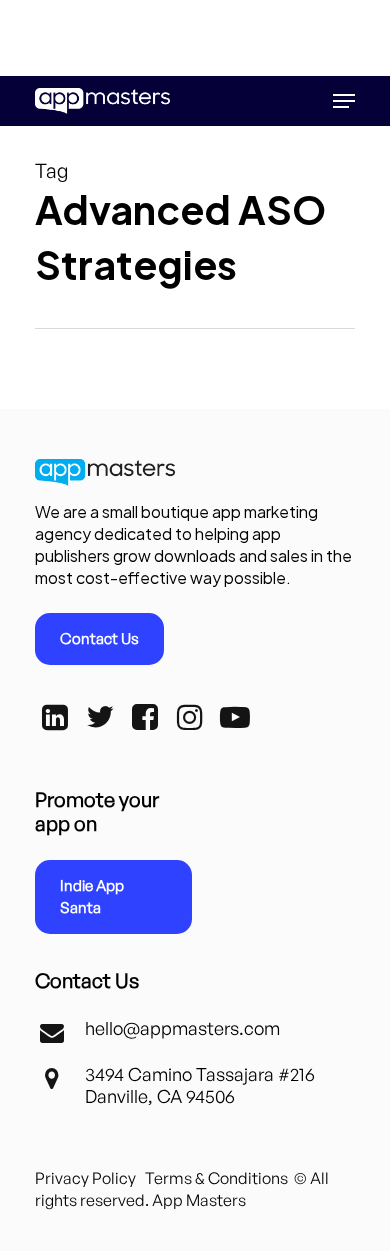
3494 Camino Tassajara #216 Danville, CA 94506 (200, 1085)
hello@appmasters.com (182, 1028)
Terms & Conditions (216, 1178)
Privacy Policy (85, 1178)
